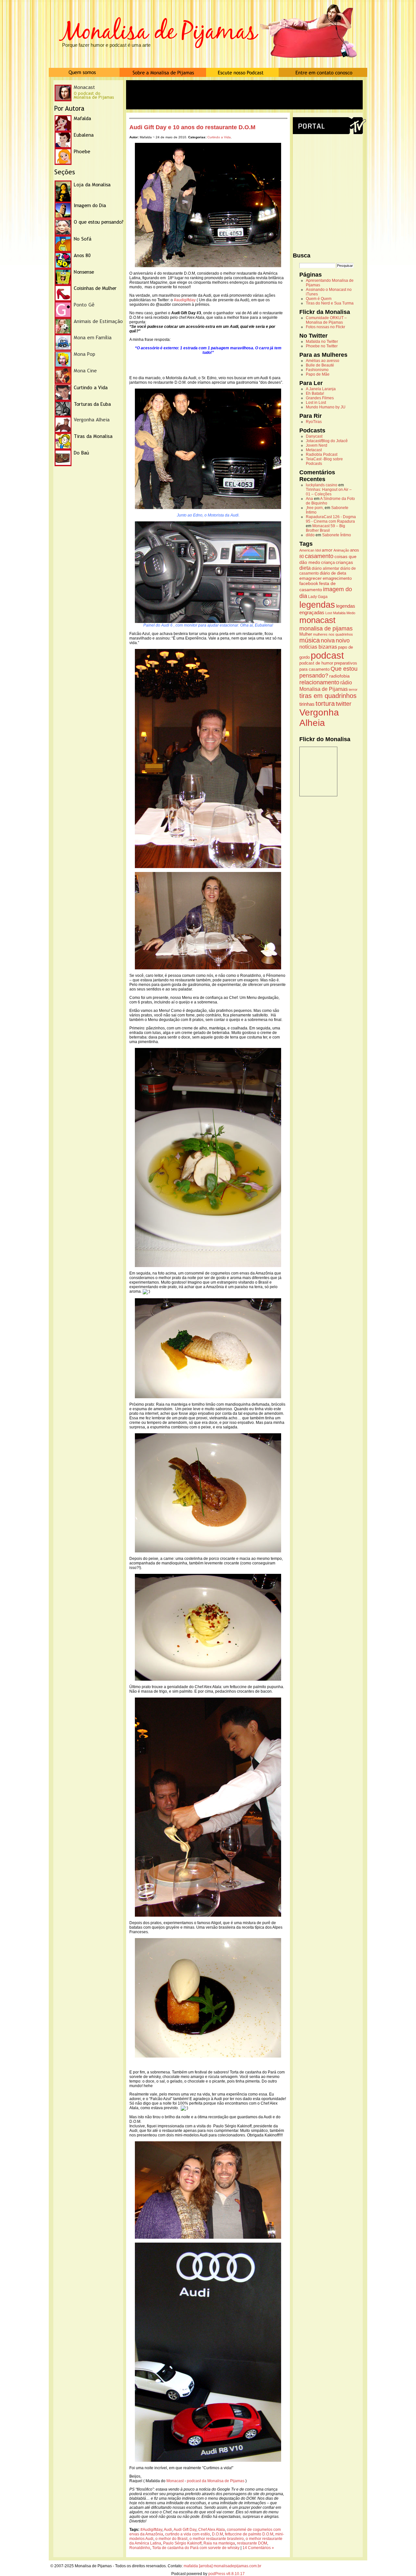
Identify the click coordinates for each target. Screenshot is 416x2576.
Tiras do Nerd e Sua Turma (330, 303)
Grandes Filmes (320, 398)
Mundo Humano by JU (326, 407)
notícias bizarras (318, 647)
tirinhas (307, 704)
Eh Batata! (315, 393)
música (310, 640)
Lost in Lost (316, 403)
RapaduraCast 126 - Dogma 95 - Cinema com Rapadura (331, 519)
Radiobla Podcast (322, 454)
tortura (325, 703)
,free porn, (315, 508)
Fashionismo (317, 370)
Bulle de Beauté (320, 365)
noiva (328, 641)
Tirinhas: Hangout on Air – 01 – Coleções (329, 492)
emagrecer (311, 578)
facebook (309, 583)
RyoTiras (314, 422)
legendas (317, 605)
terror (353, 690)
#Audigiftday (151, 2530)
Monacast (175, 2481)
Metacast (314, 450)
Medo (351, 613)
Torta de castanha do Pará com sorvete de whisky (196, 2548)
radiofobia (339, 676)
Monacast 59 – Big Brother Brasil (325, 528)
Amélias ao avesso (323, 361)
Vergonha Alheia (319, 718)
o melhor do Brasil (171, 2539)
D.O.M (217, 2534)
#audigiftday (185, 300)
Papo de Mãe (318, 374)
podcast (327, 655)
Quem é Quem (319, 299)
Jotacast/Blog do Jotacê (327, 441)
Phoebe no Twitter (322, 346)
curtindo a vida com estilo (188, 2534)
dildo (310, 535)
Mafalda (339, 613)
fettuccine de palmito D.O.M (249, 2534)
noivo (343, 641)
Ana (309, 499)
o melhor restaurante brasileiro (217, 2539)
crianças (344, 562)
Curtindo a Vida (219, 137)
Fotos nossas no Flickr (325, 327)
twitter (344, 704)
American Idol (310, 550)
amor (327, 550)
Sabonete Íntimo (337, 535)
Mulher (306, 634)
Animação (341, 550)
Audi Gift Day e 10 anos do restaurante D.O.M (192, 127)
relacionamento (319, 682)
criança (328, 563)
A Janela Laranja (321, 389)
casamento (319, 556)
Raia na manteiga (219, 2543)
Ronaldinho (140, 2548)
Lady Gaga (318, 597)
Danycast (314, 436)
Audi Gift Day (185, 2530)
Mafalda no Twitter (322, 342)
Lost (329, 613)
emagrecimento (337, 579)
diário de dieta (333, 573)
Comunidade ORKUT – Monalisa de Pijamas (326, 320)
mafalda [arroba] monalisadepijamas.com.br (222, 2566)
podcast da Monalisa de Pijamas (215, 2481)
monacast (317, 620)
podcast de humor (316, 663)
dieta (305, 568)
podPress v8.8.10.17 (227, 2574)
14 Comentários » (258, 2548)
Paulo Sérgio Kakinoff (182, 2543)
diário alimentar (325, 568)
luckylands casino (322, 485)
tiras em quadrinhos (328, 696)
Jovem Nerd (317, 445)
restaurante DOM (252, 2543)
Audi (168, 2530)
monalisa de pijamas (326, 628)
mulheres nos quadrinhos (333, 634)
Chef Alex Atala (212, 2530)
